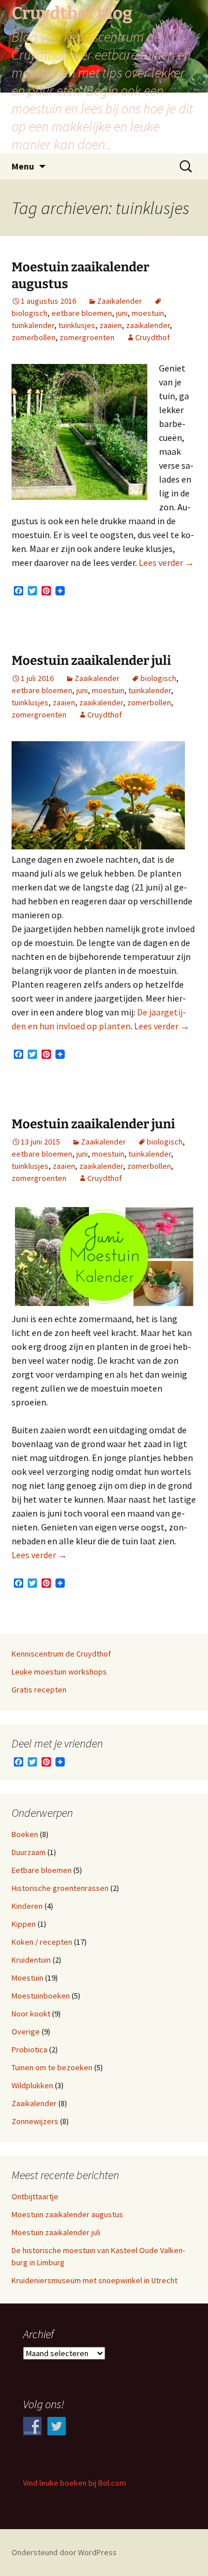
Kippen (24, 1924)
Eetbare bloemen (42, 1870)
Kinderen (27, 1906)
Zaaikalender (120, 301)
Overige (26, 2032)
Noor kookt (31, 2014)
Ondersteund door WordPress (64, 2552)
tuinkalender (33, 325)
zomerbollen (34, 337)
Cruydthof (153, 337)
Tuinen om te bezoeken (52, 2067)
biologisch (158, 678)
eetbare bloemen (82, 313)
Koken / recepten (42, 1942)
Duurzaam (29, 1852)
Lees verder (166, 562)
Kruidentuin (31, 1960)
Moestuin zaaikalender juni (93, 1124)
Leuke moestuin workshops (59, 1672)
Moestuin (27, 1978)
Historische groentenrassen (60, 1888)
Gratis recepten (39, 1690)
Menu (23, 166)
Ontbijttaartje (35, 2196)
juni (122, 313)
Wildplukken (32, 2085)
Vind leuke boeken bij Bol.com (75, 2483)
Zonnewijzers (35, 2121)
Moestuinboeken (41, 1996)
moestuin (148, 313)
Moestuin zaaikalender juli (91, 660)
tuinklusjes (77, 325)
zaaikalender (148, 325)
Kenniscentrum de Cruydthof (61, 1654)
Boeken (25, 1834)
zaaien (111, 325)
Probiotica (29, 2049)
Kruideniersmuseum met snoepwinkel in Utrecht (94, 2280)
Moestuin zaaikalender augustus (67, 2214)
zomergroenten (87, 337)
